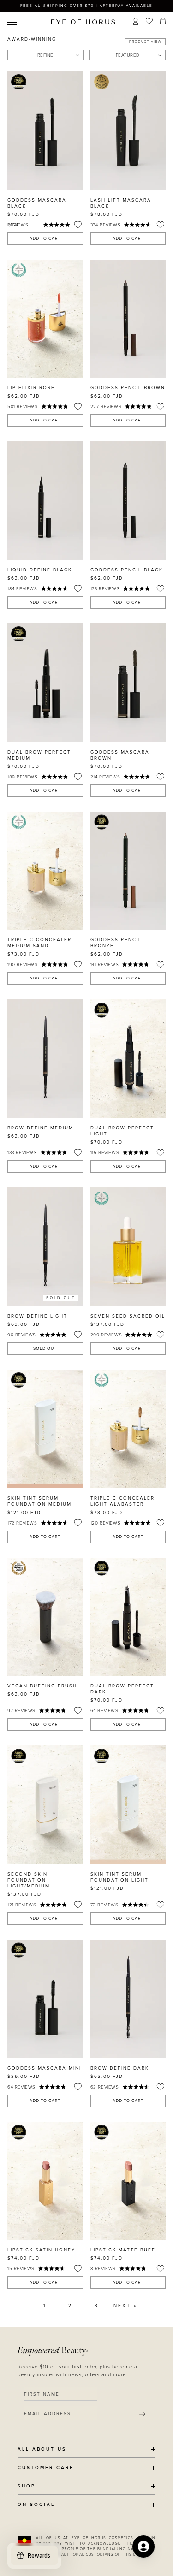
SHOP (27, 2486)
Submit (142, 2414)
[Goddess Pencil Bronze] (128, 871)
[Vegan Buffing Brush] (45, 1617)
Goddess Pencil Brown (128, 388)
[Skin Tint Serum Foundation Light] (128, 1805)
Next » (125, 2306)
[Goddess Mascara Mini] (45, 1999)
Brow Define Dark (120, 2068)
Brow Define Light (37, 1316)
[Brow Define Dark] (128, 1999)
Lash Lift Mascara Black (121, 203)
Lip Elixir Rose (31, 388)
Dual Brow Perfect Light (122, 1131)
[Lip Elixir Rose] (45, 319)
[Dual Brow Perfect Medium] (45, 683)
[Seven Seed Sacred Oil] (128, 1247)
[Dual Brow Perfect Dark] (128, 1617)
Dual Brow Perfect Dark (122, 1689)
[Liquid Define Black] (45, 501)
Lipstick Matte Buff (123, 2250)
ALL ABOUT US (42, 2449)
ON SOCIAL (36, 2505)
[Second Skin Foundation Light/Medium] (45, 1805)
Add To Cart (45, 239)
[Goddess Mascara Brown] (128, 683)
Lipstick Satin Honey (41, 2250)
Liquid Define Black (40, 570)
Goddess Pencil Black (127, 570)
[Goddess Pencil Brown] (128, 319)
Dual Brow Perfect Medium (39, 755)
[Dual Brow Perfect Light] (128, 1059)
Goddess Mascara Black (37, 203)
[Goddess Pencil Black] (128, 501)
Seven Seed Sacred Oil (128, 1316)
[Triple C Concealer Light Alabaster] (128, 1429)
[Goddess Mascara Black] (45, 131)
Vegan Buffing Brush (42, 1686)
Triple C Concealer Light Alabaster (122, 1501)
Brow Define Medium (40, 1128)
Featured (128, 55)
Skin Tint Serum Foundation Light (119, 1877)
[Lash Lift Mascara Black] (128, 131)
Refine (45, 55)
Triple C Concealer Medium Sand (39, 943)
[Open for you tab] (143, 2546)
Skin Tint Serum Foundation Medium (39, 1501)
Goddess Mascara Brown (120, 755)
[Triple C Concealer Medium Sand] (45, 871)
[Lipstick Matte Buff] (128, 2181)
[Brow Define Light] (45, 1247)
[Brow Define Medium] (45, 1059)
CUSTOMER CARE (46, 2468)
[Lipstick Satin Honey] (45, 2181)
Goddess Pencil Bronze (116, 943)
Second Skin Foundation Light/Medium (29, 1880)
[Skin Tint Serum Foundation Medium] (45, 1429)
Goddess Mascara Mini (44, 2068)
